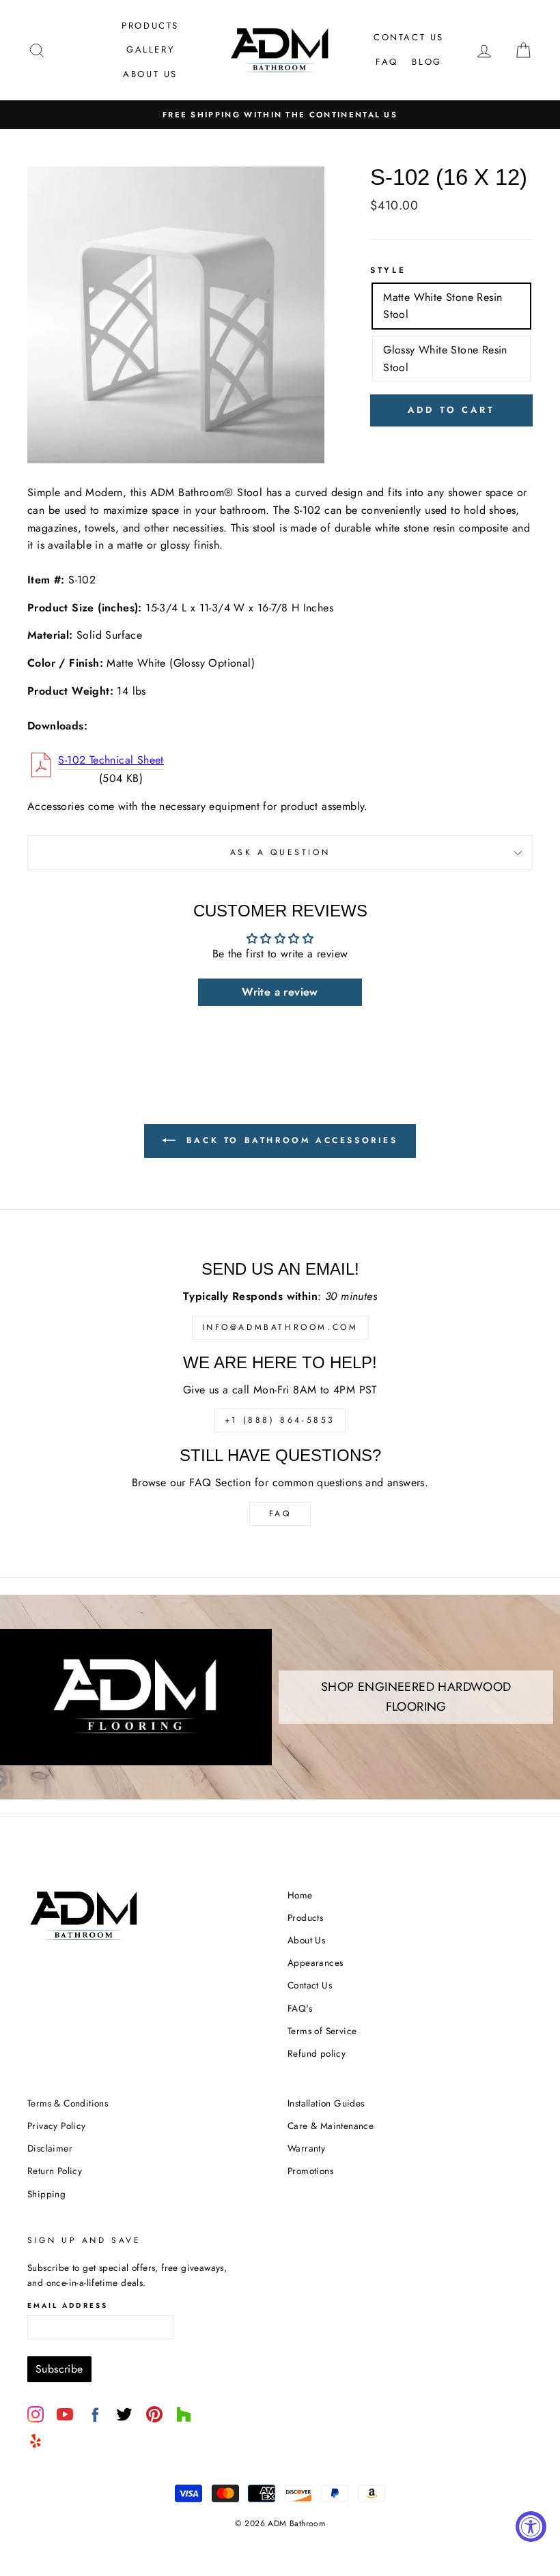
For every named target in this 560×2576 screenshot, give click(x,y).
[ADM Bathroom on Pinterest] (154, 2414)
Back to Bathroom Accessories (289, 1140)
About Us (150, 74)
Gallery (150, 49)
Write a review (280, 992)
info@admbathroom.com (280, 1327)
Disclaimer (50, 2148)
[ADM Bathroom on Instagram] (36, 2414)
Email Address (68, 2305)
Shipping (46, 2194)
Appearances (315, 1963)
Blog (426, 62)
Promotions (310, 2171)
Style (388, 270)
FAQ (387, 62)
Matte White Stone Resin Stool (443, 306)
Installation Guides (326, 2103)
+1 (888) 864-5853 (280, 1420)
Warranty (306, 2148)
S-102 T (111, 760)
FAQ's (300, 2008)
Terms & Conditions (68, 2103)
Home (300, 1895)
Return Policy (55, 2171)
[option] (280, 115)
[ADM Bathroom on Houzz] (184, 2414)
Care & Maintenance (331, 2126)
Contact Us (409, 37)
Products (150, 26)
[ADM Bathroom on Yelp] (36, 2441)
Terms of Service (322, 2031)
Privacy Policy (57, 2126)
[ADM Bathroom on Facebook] (95, 2414)
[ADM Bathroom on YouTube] (65, 2414)
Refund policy (317, 2053)
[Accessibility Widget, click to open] (531, 2527)
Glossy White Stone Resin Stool (445, 359)
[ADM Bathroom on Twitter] (124, 2414)
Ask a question (280, 852)
